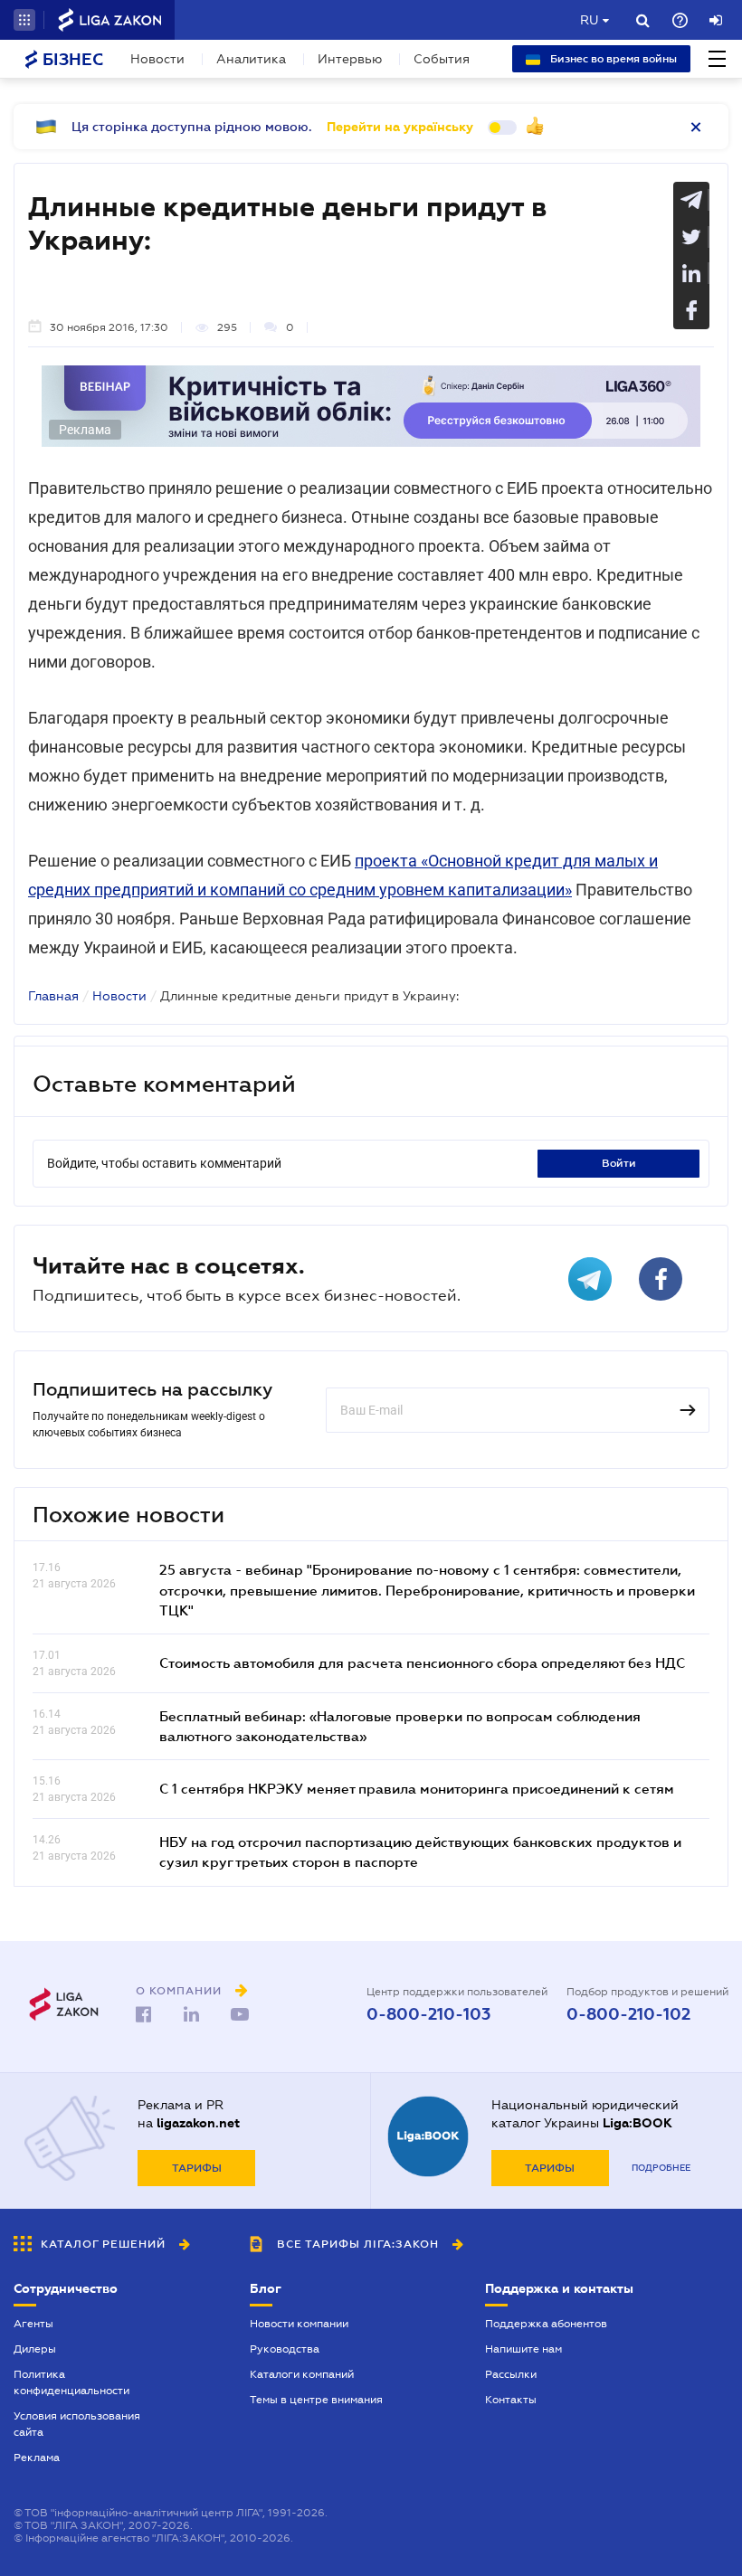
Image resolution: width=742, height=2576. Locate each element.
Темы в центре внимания (316, 2400)
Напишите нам (523, 2349)
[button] (24, 20)
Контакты (511, 2400)
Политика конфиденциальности (71, 2382)
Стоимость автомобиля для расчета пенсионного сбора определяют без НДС (422, 1662)
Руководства (285, 2349)
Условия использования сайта (77, 2424)
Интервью (350, 59)
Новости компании (299, 2324)
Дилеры (35, 2349)
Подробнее (661, 2168)
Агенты (33, 2324)
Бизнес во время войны (612, 59)
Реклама (37, 2458)
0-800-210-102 (628, 2014)
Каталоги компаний (302, 2374)
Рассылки (511, 2374)
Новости (157, 59)
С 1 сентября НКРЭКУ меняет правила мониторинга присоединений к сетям (417, 1788)
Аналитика (251, 59)
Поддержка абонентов (546, 2324)
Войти (619, 1163)
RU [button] (589, 20)
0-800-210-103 (428, 2014)
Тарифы (197, 2168)
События (442, 59)
